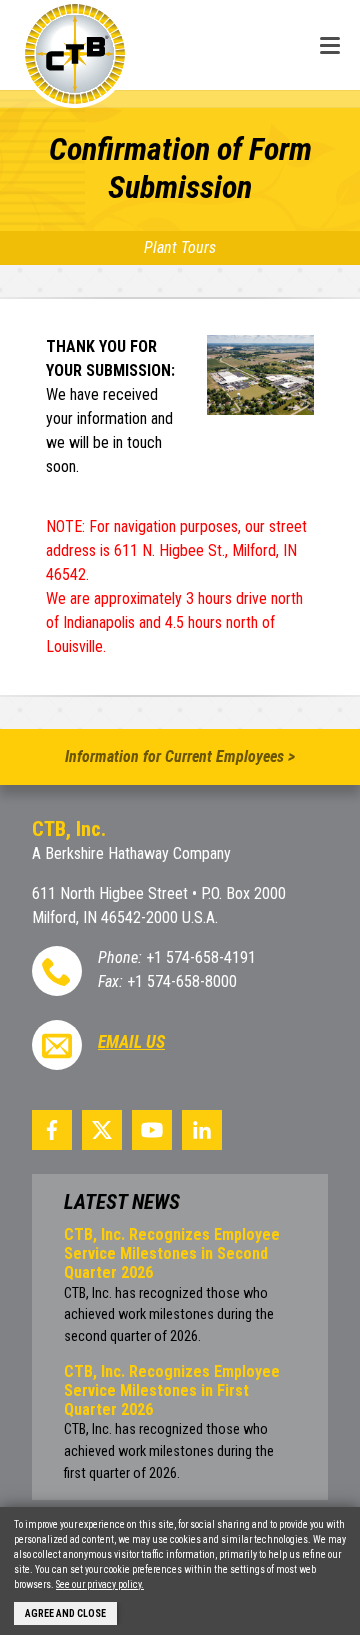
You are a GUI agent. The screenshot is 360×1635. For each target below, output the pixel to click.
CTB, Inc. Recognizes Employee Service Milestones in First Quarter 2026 (172, 1390)
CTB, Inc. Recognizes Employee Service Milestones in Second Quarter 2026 (172, 1253)
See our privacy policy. (100, 1584)
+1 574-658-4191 (201, 957)
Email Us (131, 1042)
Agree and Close (65, 1613)
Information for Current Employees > (180, 756)
